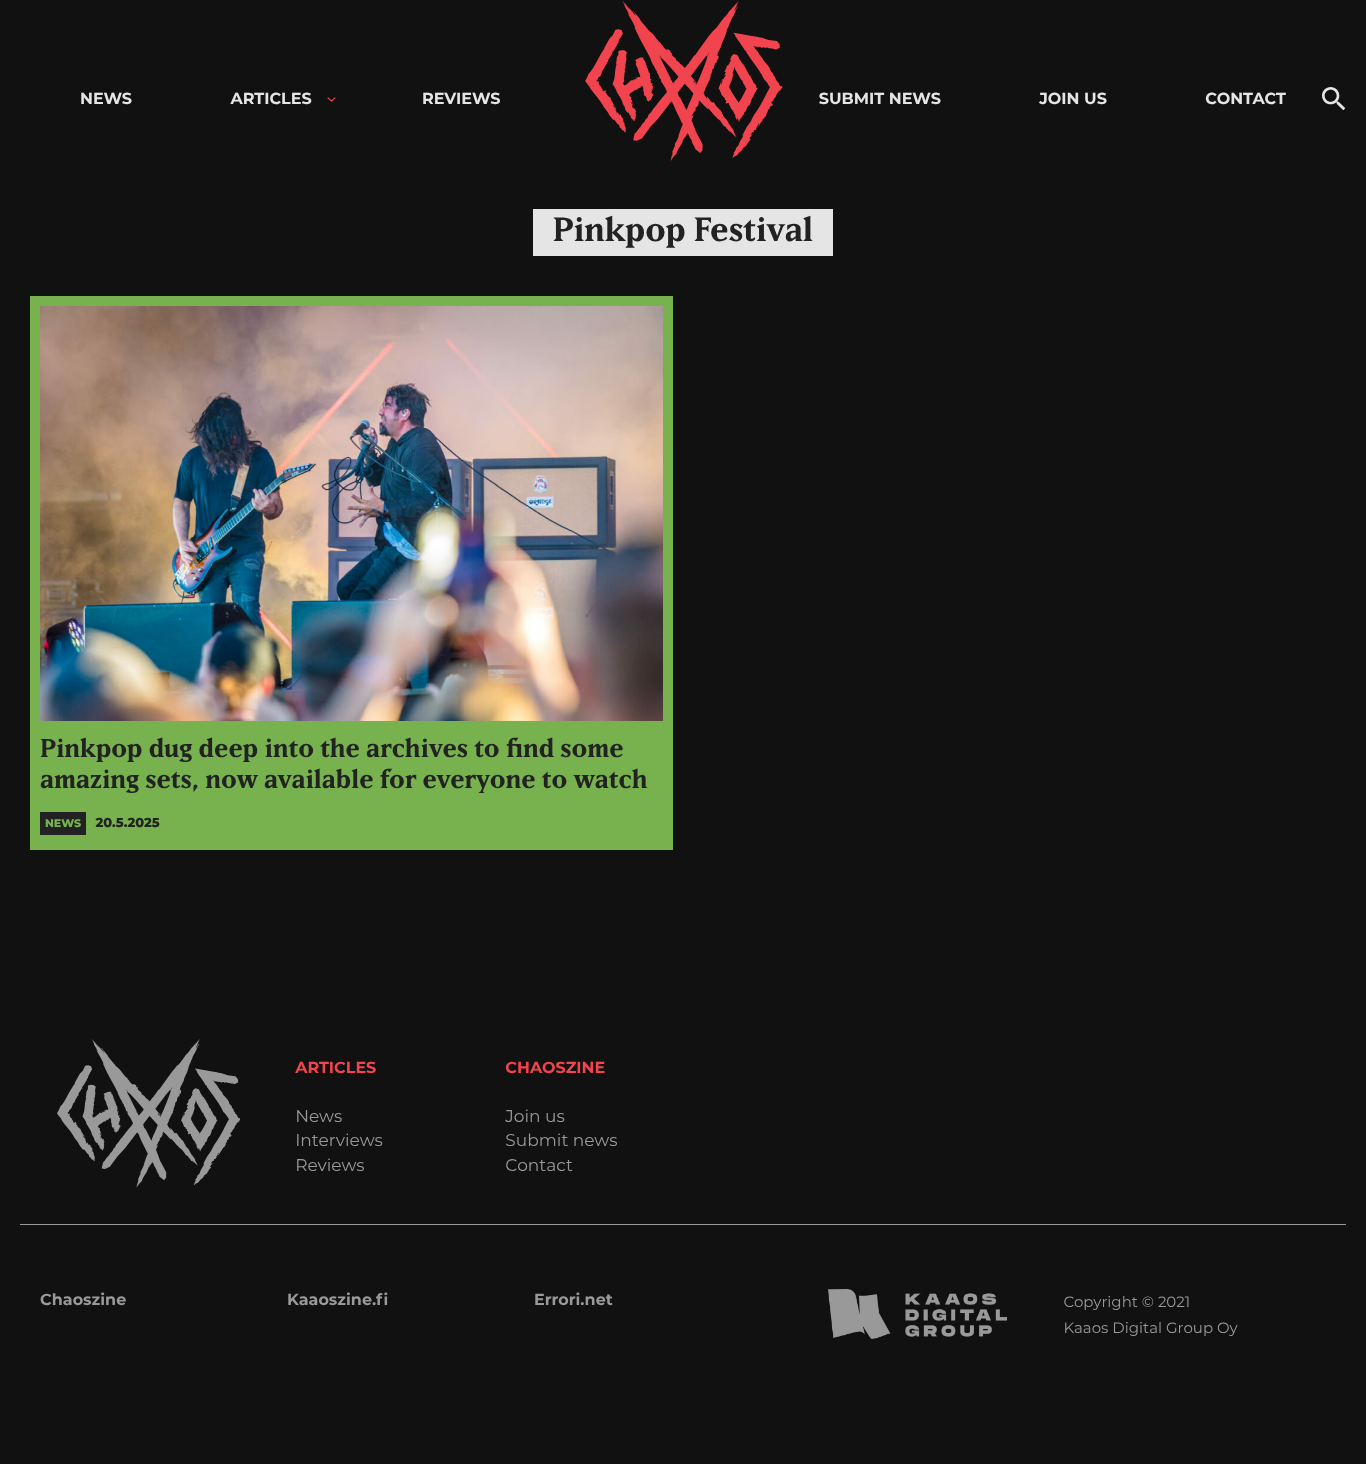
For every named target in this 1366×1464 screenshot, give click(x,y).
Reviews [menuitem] (461, 99)
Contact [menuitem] (1245, 99)
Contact (539, 1166)
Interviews (339, 1141)
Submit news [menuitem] (880, 99)
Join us (534, 1117)
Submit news (561, 1141)
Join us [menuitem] (1073, 99)
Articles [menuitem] (270, 99)
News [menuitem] (106, 99)
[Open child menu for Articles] (331, 99)
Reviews (329, 1166)
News (318, 1117)
